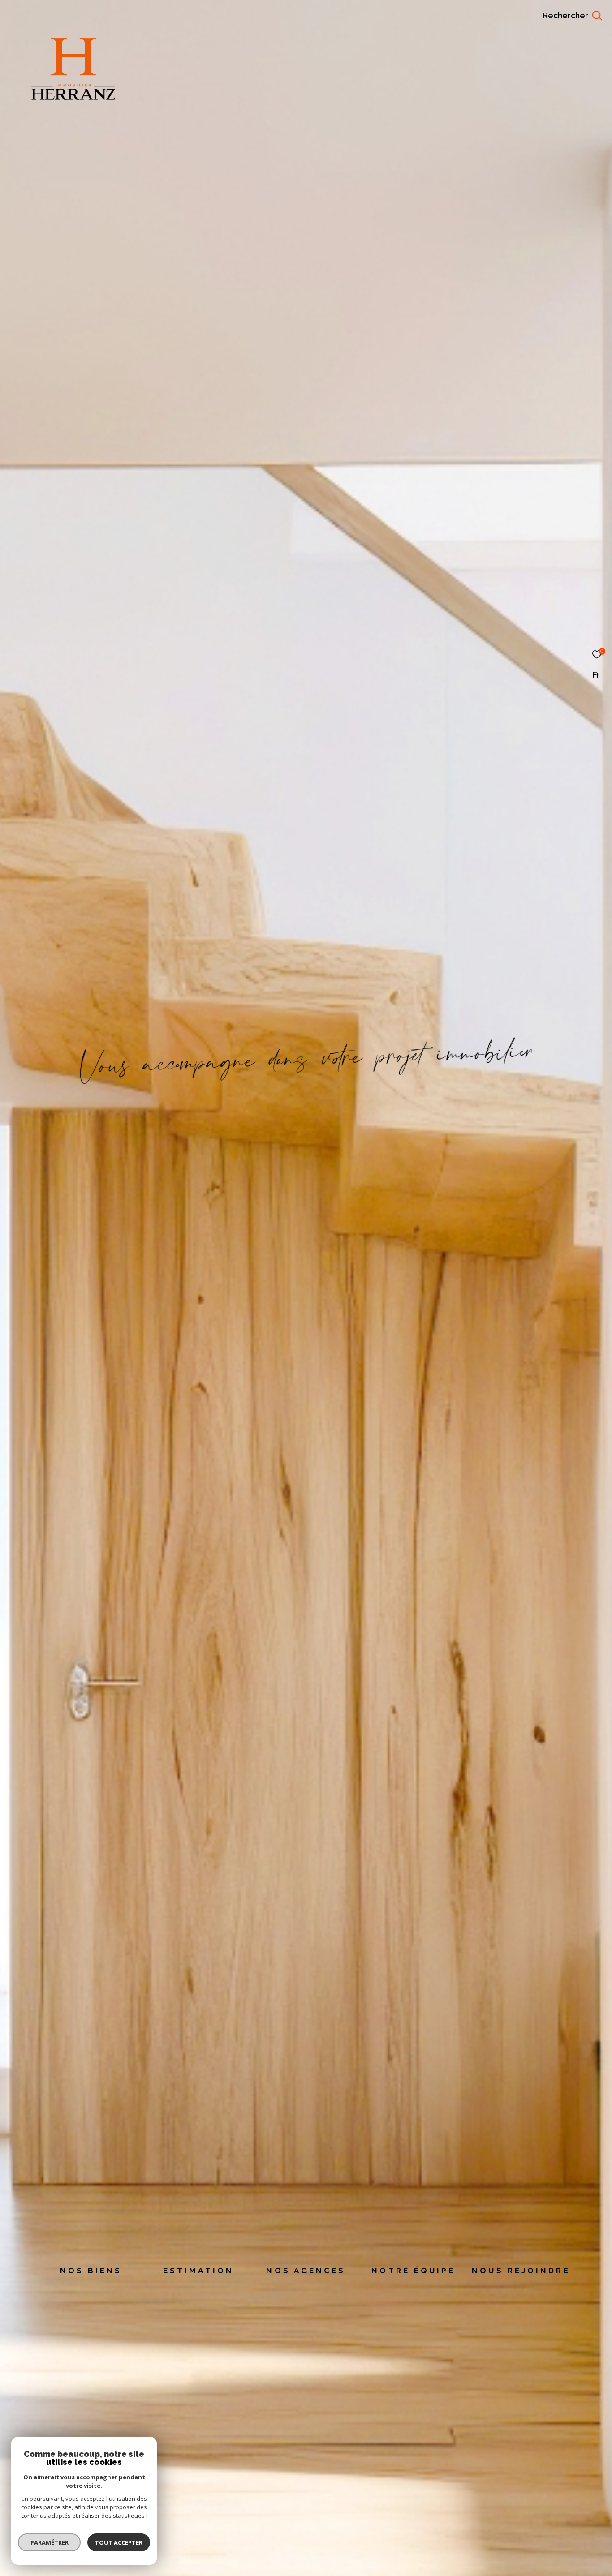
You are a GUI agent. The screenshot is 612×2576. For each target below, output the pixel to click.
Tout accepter (119, 2542)
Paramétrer (50, 2542)
